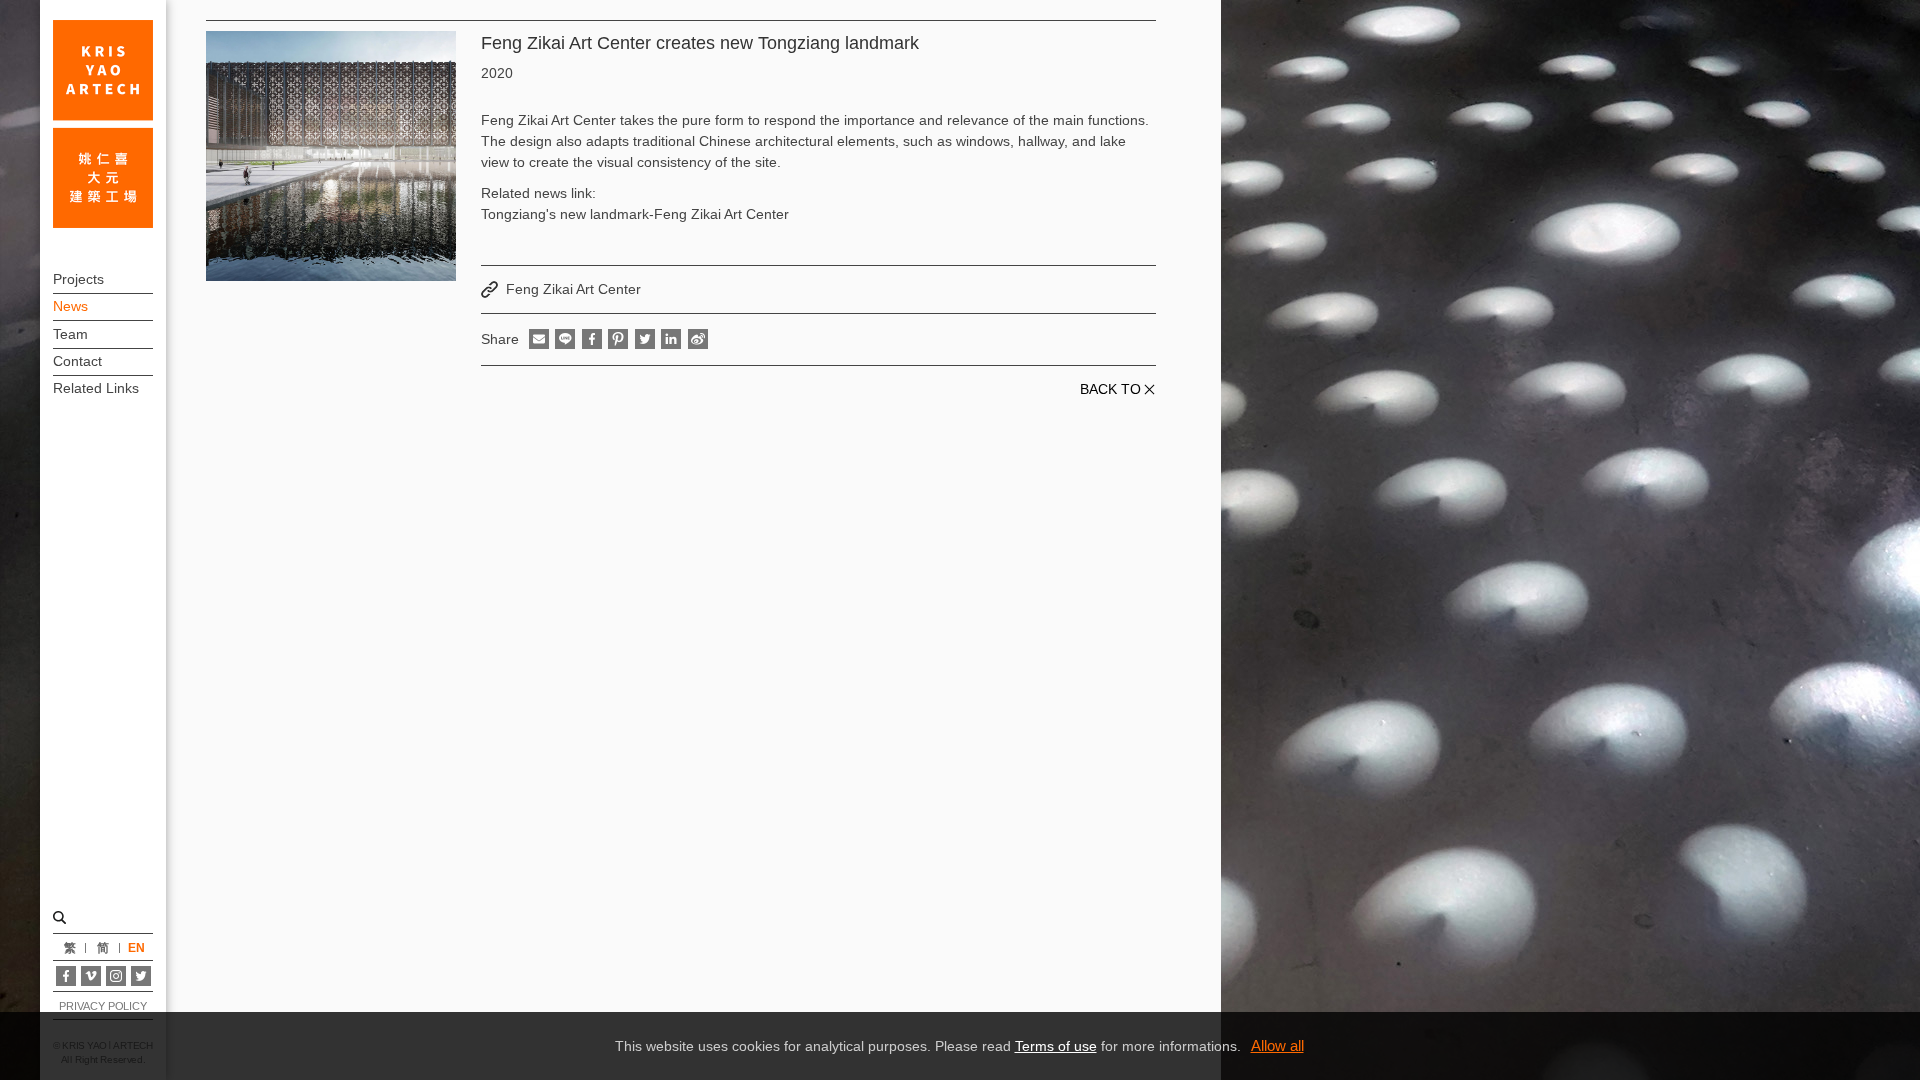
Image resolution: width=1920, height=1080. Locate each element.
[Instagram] (116, 976)
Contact (77, 361)
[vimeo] (91, 976)
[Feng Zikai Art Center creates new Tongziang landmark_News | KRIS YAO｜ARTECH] (103, 124)
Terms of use (1056, 1046)
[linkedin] (671, 339)
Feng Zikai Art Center (573, 289)
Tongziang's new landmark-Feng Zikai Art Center (635, 214)
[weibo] (698, 339)
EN (136, 948)
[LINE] (565, 339)
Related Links (96, 388)
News (70, 306)
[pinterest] (618, 339)
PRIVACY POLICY (102, 1006)
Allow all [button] (1277, 1045)
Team (70, 334)
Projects (78, 279)
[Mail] (539, 339)
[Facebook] (66, 976)
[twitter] (645, 339)
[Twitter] (141, 976)
